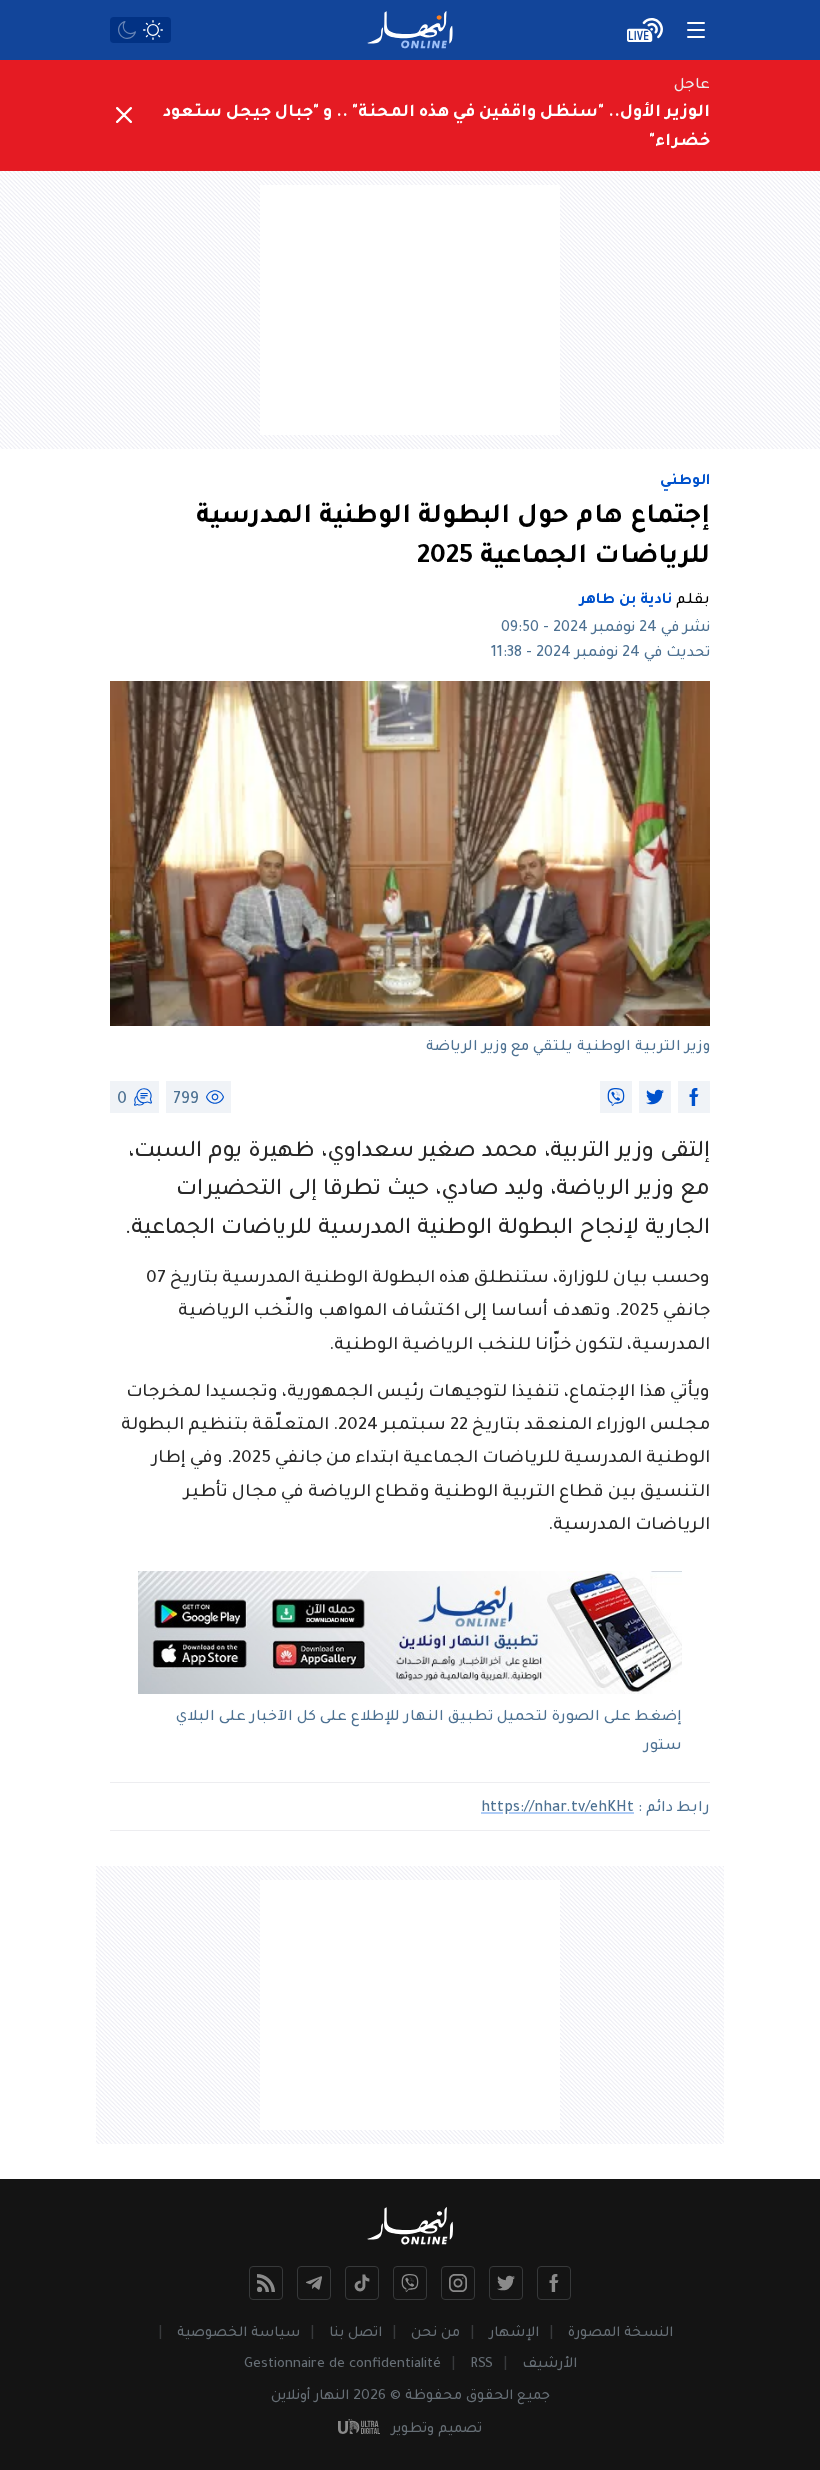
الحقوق (489, 2396)
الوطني (685, 482)
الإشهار (514, 2333)
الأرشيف (549, 2364)
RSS (481, 2364)
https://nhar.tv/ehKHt (557, 1809)
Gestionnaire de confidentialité (342, 2364)
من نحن (435, 2333)
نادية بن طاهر (626, 601)
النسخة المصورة (620, 2333)
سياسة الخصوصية (238, 2333)
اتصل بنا (355, 2333)
